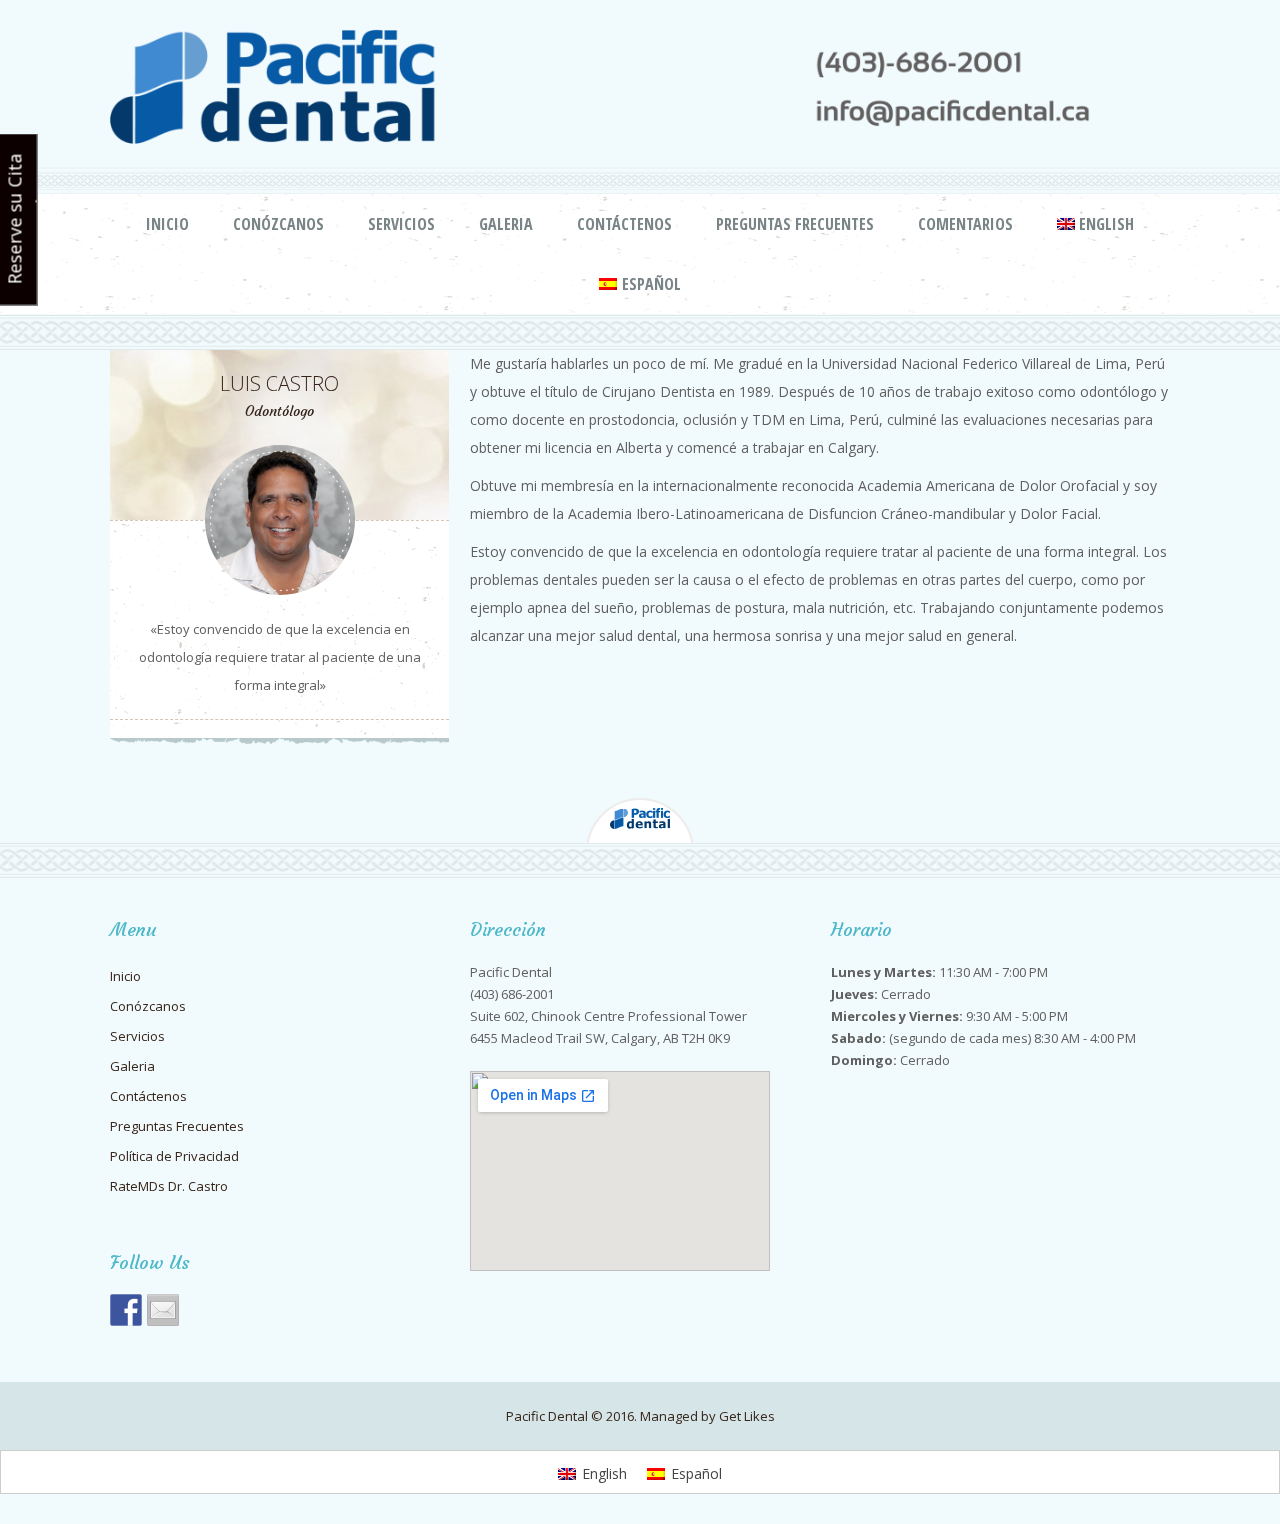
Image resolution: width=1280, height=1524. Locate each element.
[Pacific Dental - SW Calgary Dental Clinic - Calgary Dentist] (640, 86)
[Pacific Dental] (126, 1310)
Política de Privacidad (174, 1156)
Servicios (401, 224)
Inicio (167, 224)
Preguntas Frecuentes (795, 224)
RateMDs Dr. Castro (169, 1186)
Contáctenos (624, 224)
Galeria (506, 224)
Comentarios (965, 224)
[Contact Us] (163, 1310)
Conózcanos (278, 224)
